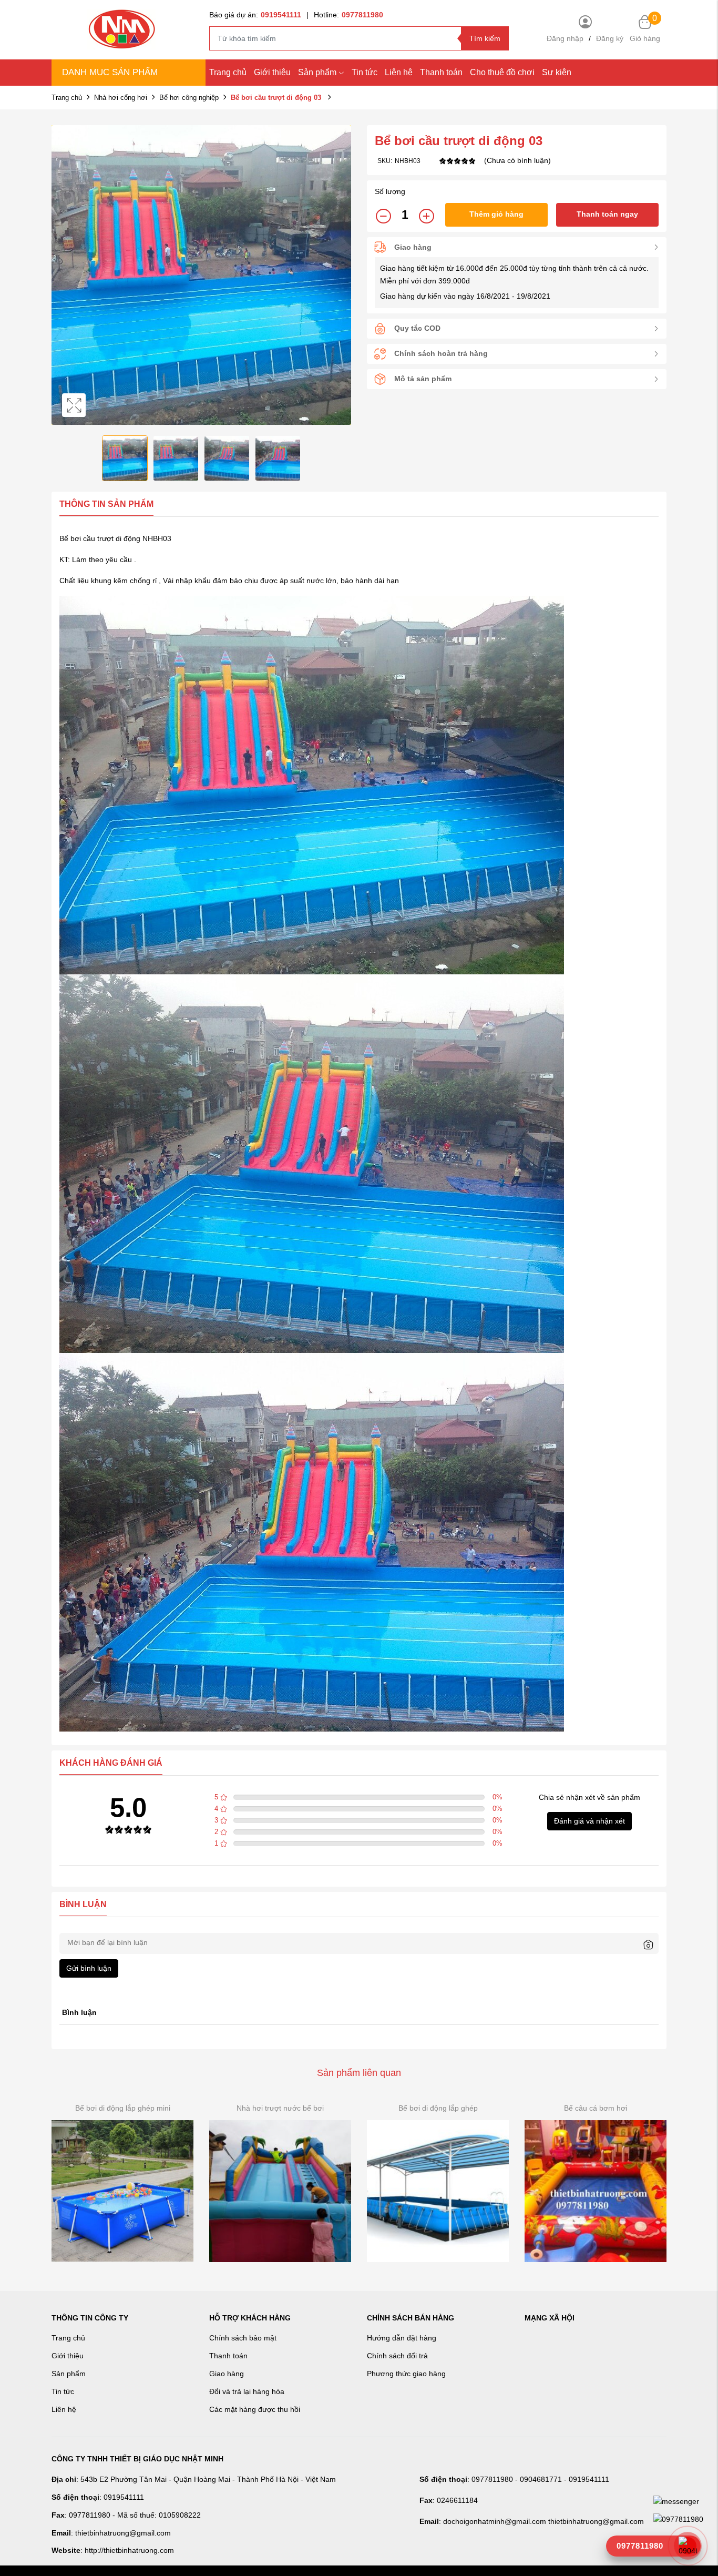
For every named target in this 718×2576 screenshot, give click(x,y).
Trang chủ (228, 72)
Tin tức (365, 72)
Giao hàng (227, 2374)
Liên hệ (64, 2409)
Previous (62, 275)
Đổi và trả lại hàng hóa (247, 2391)
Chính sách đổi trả (397, 2356)
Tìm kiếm (485, 38)
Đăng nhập (565, 38)
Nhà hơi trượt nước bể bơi (280, 2108)
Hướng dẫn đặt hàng (402, 2338)
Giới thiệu (272, 72)
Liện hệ (399, 72)
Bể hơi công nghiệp (189, 98)
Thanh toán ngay (607, 214)
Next (341, 275)
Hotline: (348, 15)
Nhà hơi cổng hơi (121, 98)
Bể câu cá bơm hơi (596, 2108)
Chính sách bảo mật (243, 2338)
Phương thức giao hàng (406, 2374)
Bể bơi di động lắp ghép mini (123, 2108)
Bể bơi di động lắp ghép (438, 2108)
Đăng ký (610, 38)
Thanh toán (441, 72)
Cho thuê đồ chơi (502, 72)
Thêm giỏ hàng (496, 214)
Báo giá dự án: (255, 15)
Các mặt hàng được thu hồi (255, 2409)
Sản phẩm (317, 72)
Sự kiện (557, 72)
